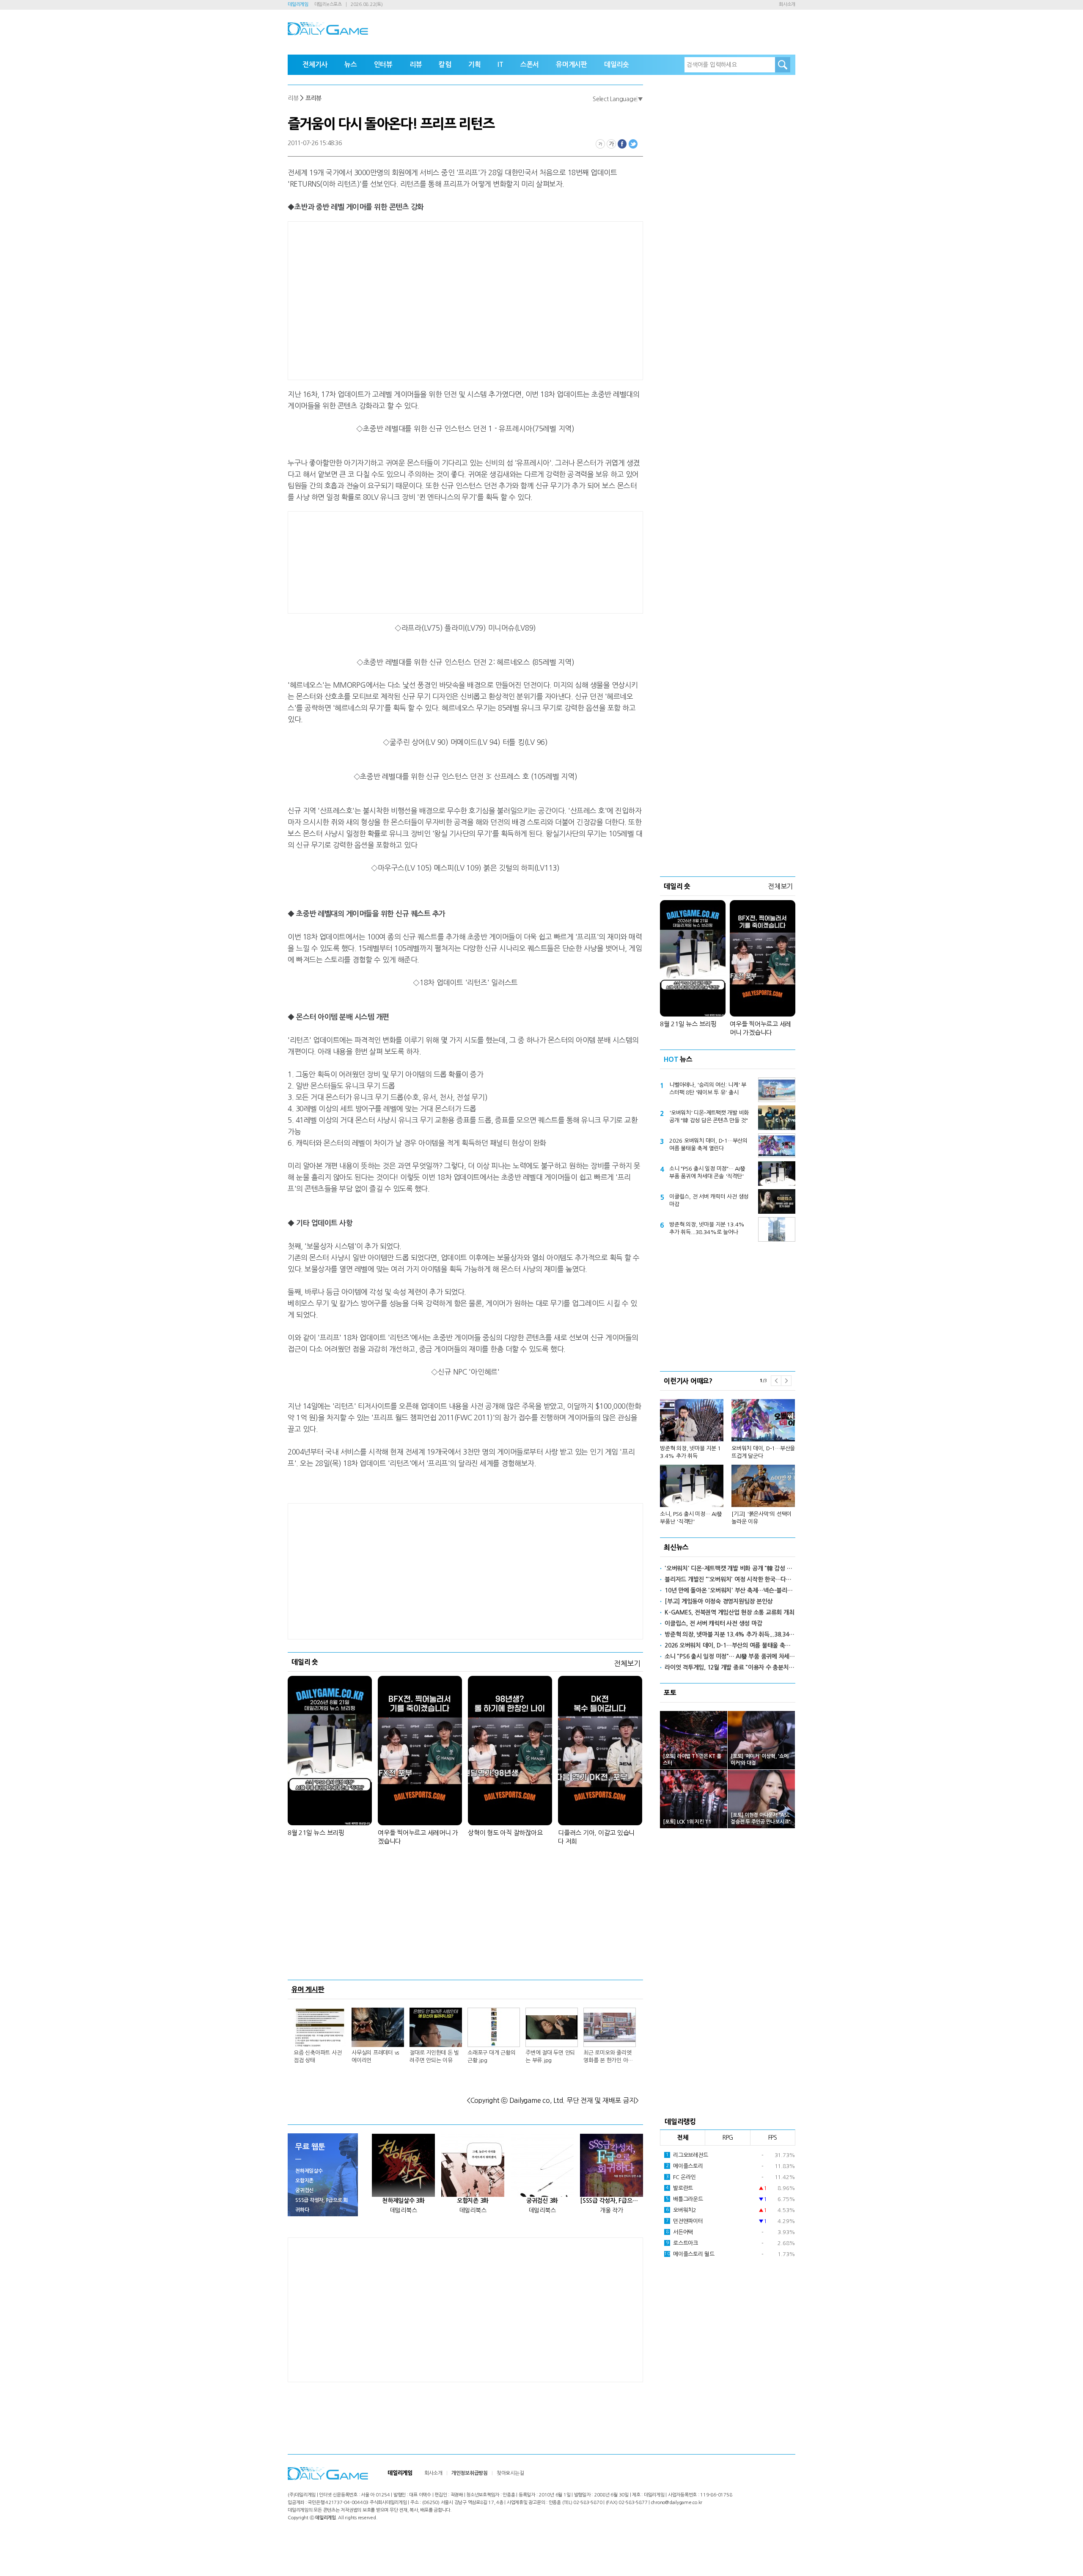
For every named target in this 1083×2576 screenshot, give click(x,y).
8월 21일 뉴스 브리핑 (316, 1833)
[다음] (786, 1381)
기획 (475, 65)
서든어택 (679, 2232)
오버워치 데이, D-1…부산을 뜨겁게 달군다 (763, 1452)
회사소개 (787, 4)
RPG (728, 2138)
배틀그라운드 (684, 2199)
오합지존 (304, 2181)
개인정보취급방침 (470, 2473)
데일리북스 (404, 2210)
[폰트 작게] (600, 144)
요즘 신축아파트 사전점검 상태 (317, 2057)
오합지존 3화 (473, 2201)
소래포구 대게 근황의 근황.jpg (491, 2057)
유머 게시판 (308, 1989)
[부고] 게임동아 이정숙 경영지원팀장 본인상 (719, 1601)
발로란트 (679, 2188)
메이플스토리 (684, 2166)
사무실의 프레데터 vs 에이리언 (375, 2057)
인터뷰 (383, 65)
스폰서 (530, 65)
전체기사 (315, 65)
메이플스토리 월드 (689, 2254)
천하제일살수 (309, 2171)
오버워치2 (681, 2210)
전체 (683, 2138)
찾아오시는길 (510, 2473)
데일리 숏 (305, 1662)
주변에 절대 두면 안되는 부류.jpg (550, 2057)
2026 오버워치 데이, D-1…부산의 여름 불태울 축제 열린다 (708, 1145)
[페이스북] (622, 144)
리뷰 (416, 65)
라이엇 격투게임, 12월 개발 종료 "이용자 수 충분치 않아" (730, 1667)
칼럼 (445, 65)
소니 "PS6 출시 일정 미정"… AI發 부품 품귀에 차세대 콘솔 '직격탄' (707, 1172)
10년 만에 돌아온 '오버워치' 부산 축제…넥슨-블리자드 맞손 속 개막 (730, 1590)
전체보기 (627, 1663)
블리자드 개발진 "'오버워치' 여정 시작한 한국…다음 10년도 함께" (730, 1579)
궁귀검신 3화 (542, 2201)
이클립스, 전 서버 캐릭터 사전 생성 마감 (709, 1200)
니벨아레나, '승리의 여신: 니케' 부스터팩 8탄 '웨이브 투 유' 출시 (708, 1089)
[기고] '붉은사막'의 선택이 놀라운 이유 (761, 1518)
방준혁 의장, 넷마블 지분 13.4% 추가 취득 (690, 1452)
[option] (728, 1458)
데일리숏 (617, 65)
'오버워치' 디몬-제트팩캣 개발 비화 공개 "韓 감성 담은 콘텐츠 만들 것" (709, 1117)
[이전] (776, 1381)
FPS (773, 2138)
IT (500, 65)
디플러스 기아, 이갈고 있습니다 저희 (596, 1837)
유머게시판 (572, 65)
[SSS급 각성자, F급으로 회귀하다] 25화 (612, 2201)
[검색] (783, 65)
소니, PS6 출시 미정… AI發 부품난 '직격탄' (691, 1518)
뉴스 (351, 65)
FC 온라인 (681, 2177)
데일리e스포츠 (328, 4)
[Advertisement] (398, 299)
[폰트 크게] (611, 144)
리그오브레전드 (687, 2155)
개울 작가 (612, 2210)
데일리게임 (298, 4)
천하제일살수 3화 (403, 2201)
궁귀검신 (304, 2190)
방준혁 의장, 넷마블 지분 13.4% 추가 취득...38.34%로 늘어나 (707, 1228)
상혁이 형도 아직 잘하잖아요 (505, 1833)
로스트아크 (682, 2243)
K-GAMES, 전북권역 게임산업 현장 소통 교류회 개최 (729, 1612)
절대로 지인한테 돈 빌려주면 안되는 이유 (434, 2057)
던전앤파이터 (684, 2221)
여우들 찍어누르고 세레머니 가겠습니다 (418, 1837)
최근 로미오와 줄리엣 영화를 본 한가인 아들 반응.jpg (608, 2057)
